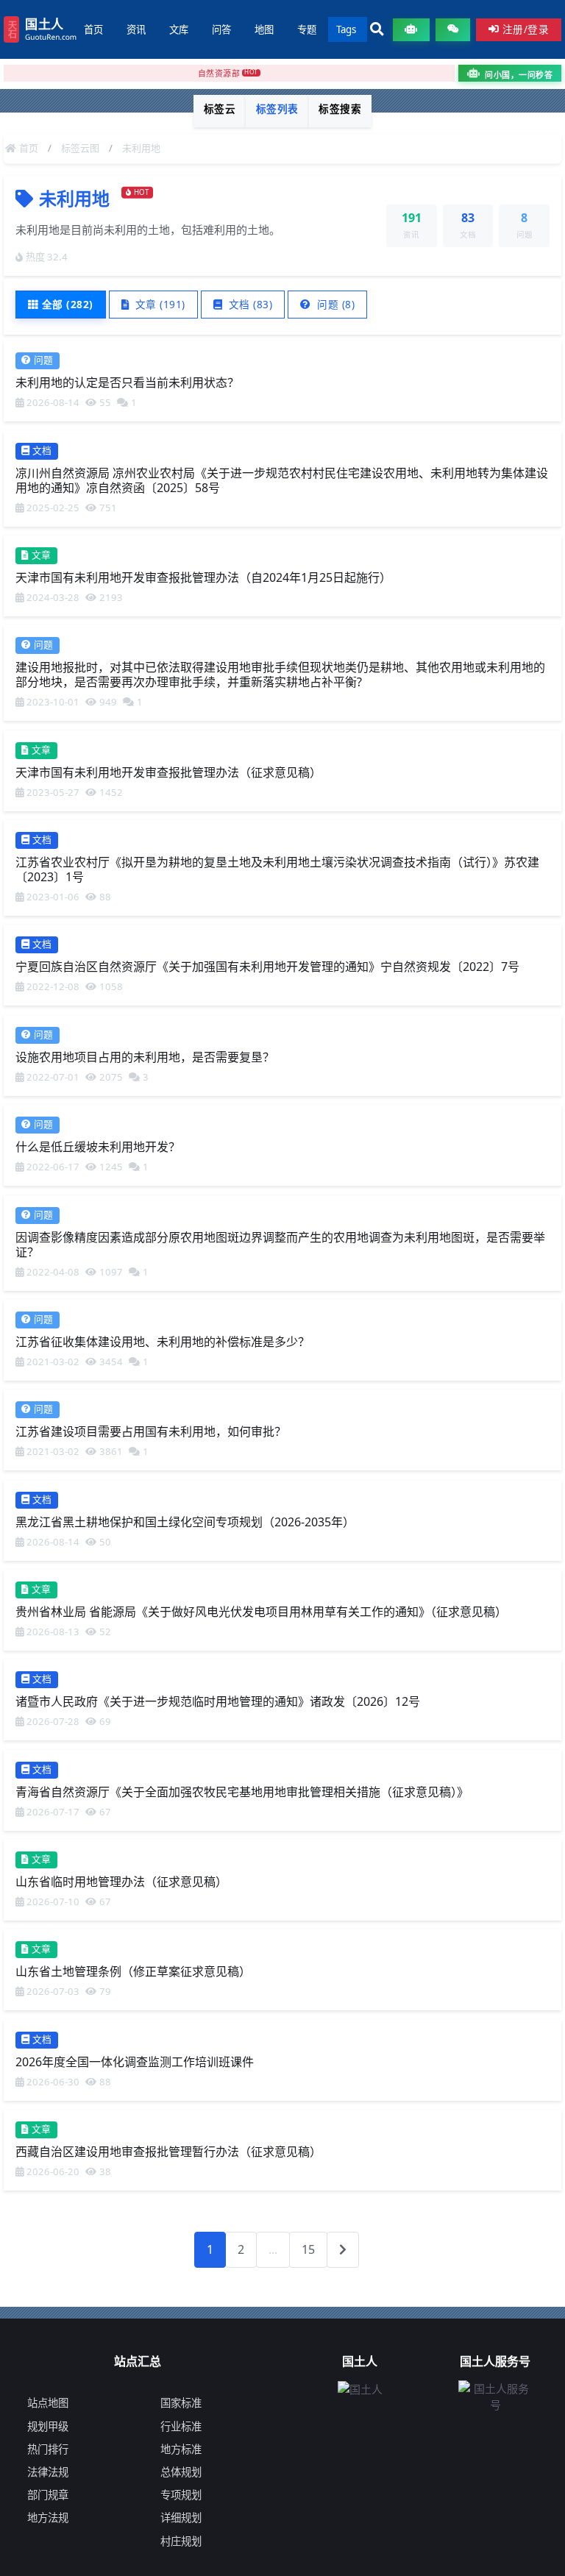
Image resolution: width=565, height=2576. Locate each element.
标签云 (220, 108)
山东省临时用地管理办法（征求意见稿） (121, 1882)
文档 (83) (249, 304)
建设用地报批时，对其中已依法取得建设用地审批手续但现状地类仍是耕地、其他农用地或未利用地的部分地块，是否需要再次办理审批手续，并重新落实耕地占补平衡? (280, 675)
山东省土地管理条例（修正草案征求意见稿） (133, 1971)
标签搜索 (340, 108)
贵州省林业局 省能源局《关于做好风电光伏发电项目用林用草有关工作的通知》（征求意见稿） (261, 1612)
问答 (221, 29)
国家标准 (181, 2403)
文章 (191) (159, 304)
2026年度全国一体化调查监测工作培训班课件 (135, 2061)
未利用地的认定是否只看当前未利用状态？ (127, 383)
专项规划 (181, 2495)
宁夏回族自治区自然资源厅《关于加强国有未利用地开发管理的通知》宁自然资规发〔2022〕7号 (267, 967)
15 (308, 2249)
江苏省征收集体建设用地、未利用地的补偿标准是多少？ (163, 1342)
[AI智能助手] (411, 30)
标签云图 (80, 148)
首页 (93, 29)
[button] (377, 30)
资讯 (136, 29)
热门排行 (48, 2449)
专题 (307, 29)
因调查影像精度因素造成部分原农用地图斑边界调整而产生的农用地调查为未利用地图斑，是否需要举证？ (280, 1244)
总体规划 (181, 2472)
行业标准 (181, 2426)
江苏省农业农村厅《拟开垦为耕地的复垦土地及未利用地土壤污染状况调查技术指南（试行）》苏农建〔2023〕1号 (277, 869)
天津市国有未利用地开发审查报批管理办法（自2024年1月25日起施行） (203, 577)
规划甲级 (48, 2426)
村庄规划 (181, 2541)
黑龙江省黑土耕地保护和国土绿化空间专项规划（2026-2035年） (185, 1521)
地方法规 (48, 2518)
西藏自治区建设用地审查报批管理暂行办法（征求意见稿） (168, 2152)
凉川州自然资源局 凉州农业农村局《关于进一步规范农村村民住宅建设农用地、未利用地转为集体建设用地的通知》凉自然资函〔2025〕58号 (282, 480)
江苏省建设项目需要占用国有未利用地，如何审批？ (151, 1431)
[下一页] (343, 2249)
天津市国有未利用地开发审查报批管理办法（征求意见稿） (168, 772)
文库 (179, 29)
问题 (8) (335, 304)
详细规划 (181, 2518)
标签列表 (277, 108)
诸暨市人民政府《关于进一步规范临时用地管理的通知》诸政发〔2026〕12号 (218, 1701)
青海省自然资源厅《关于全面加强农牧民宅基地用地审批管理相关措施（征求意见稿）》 (242, 1791)
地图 (264, 29)
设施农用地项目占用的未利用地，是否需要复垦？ (145, 1056)
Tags (346, 29)
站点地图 (48, 2403)
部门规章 (48, 2495)
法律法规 (48, 2472)
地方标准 (181, 2449)
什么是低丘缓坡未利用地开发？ (98, 1147)
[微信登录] (453, 30)
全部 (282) (68, 304)
